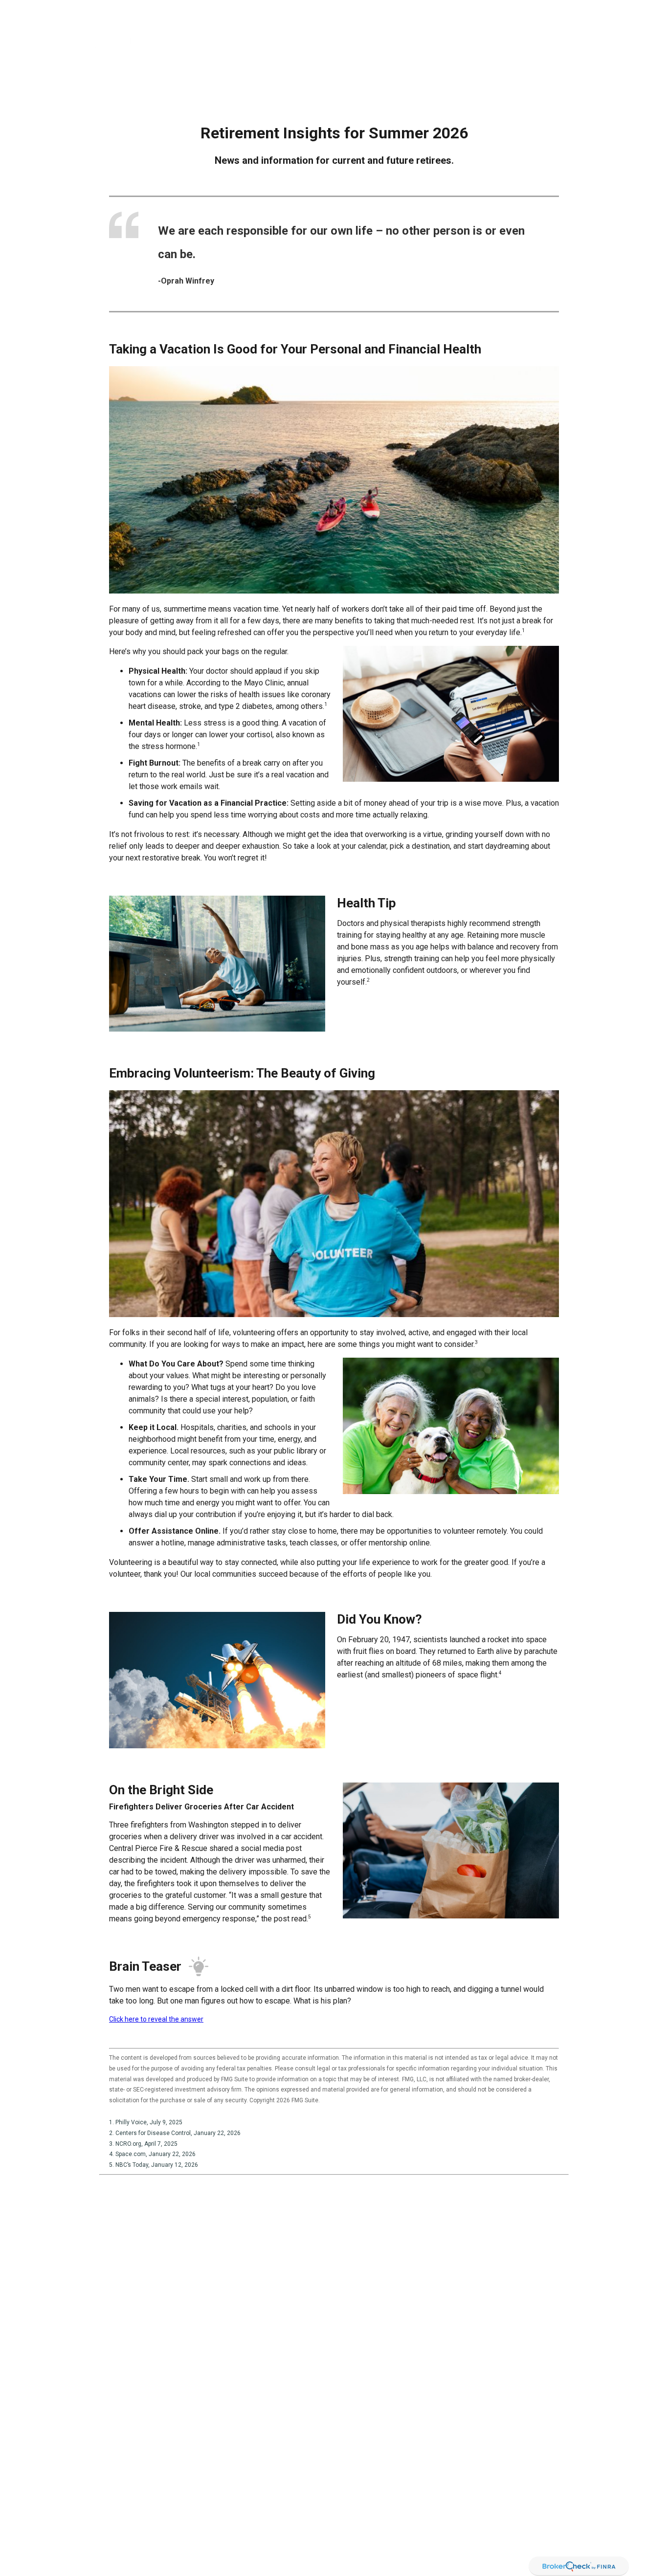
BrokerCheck (399, 2470)
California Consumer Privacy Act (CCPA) (499, 2546)
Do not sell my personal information (390, 2556)
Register (563, 10)
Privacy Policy (514, 10)
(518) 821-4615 (84, 2480)
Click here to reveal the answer (156, 2019)
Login (599, 10)
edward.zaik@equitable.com (83, 2535)
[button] (333, 50)
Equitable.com (456, 10)
